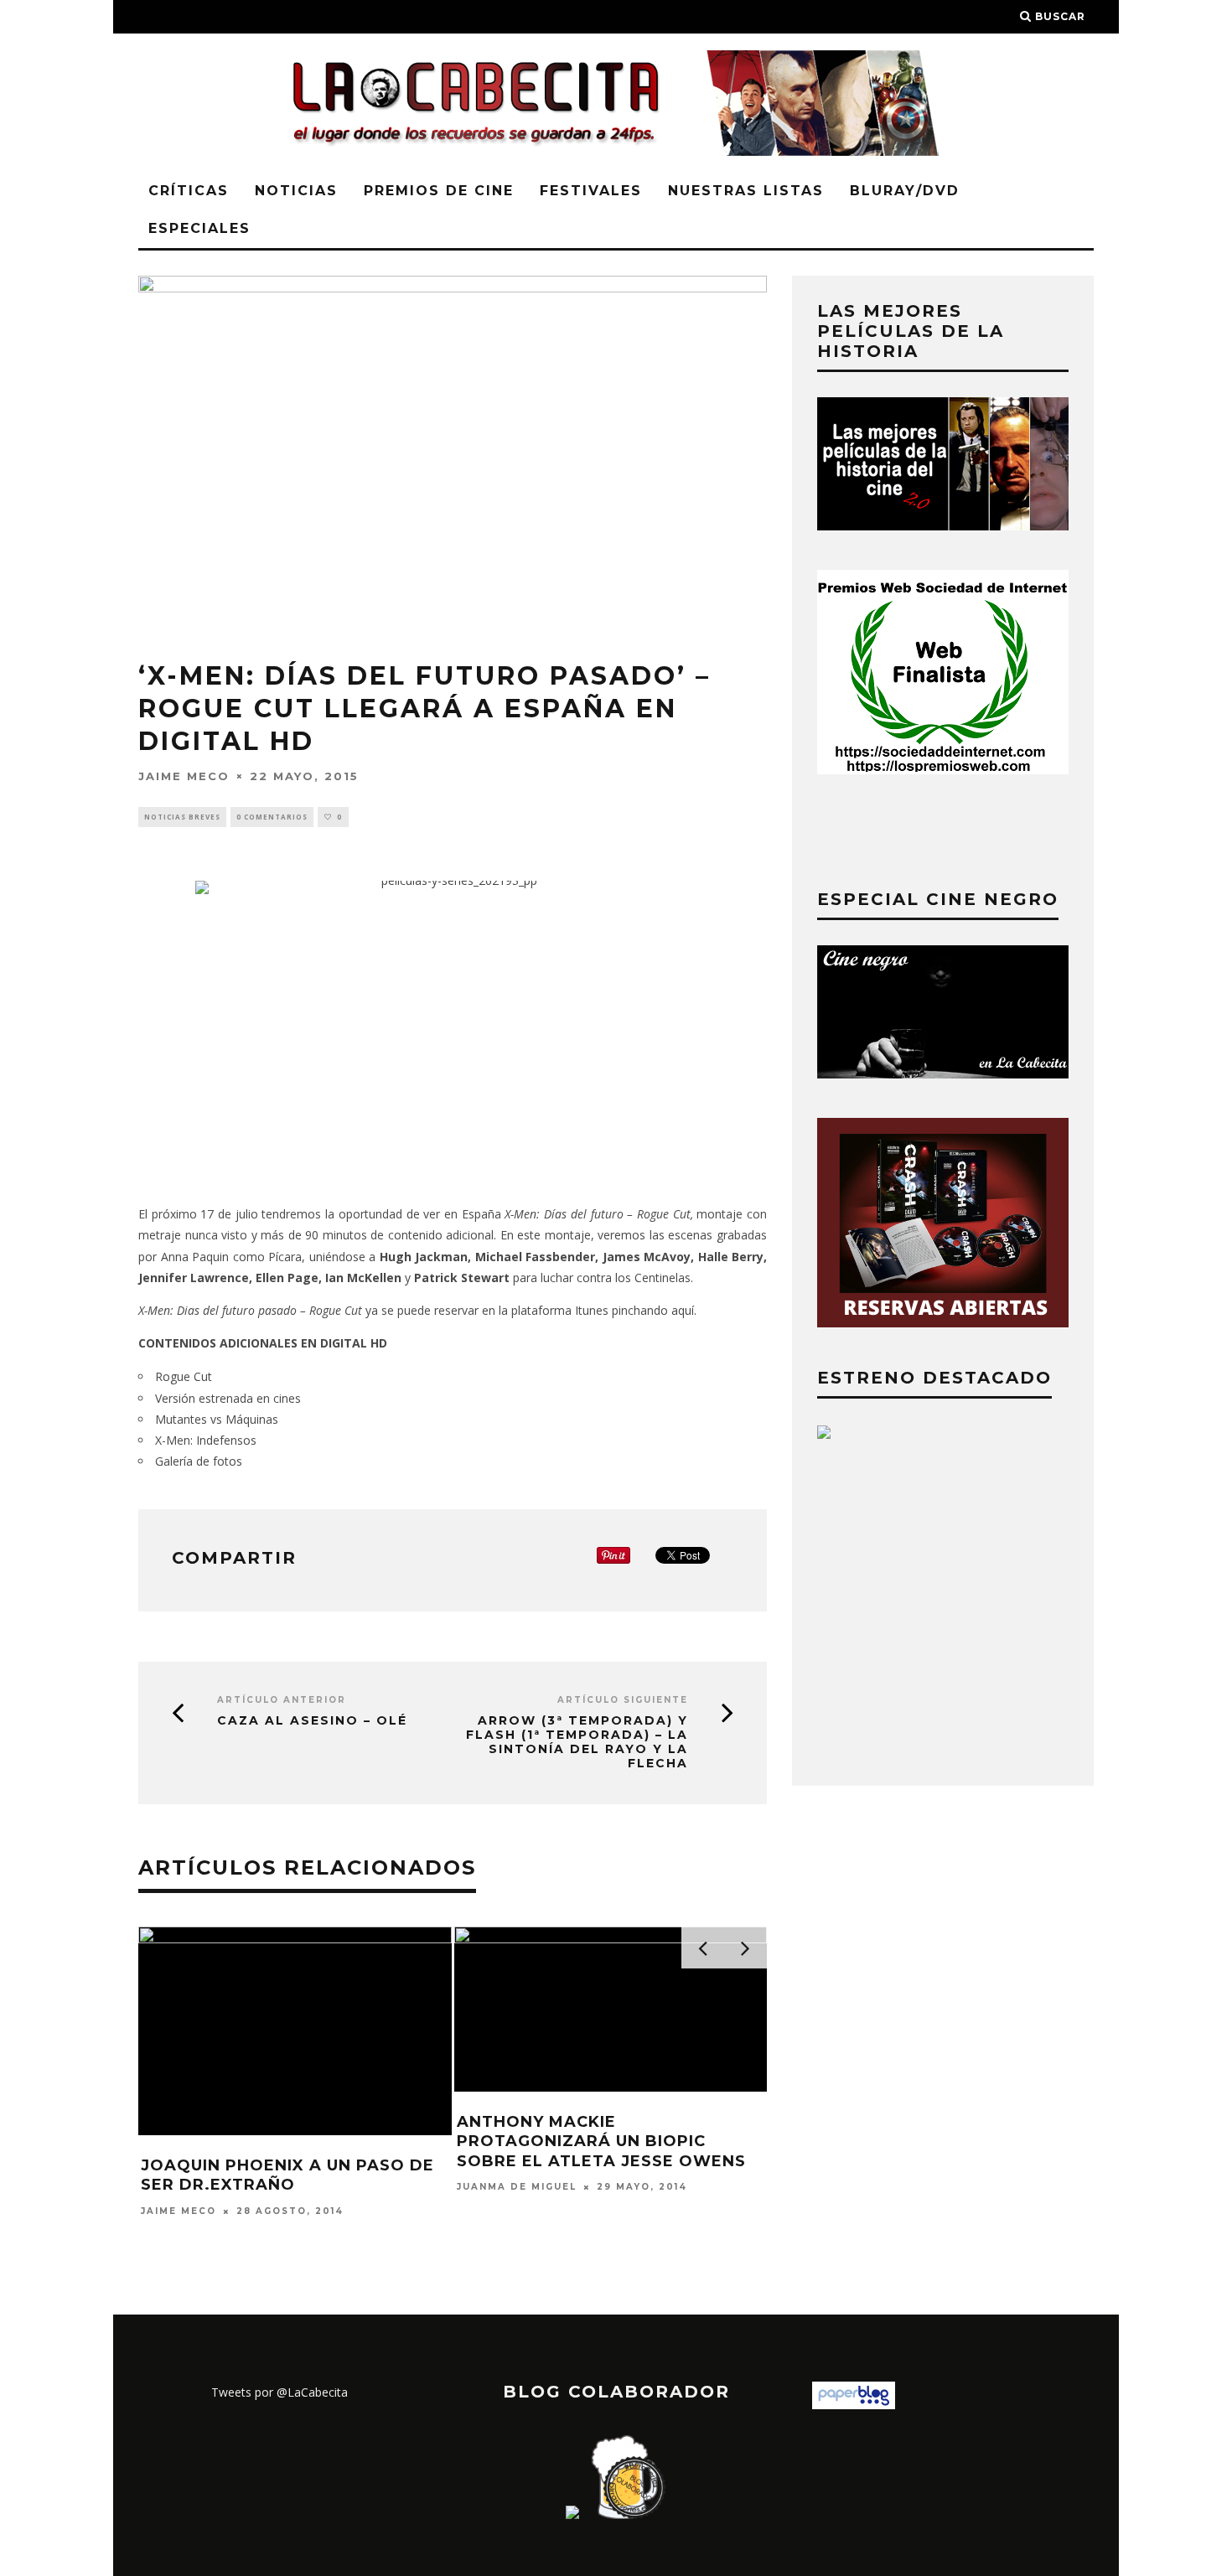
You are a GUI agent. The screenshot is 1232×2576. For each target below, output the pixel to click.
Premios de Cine (439, 191)
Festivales (591, 191)
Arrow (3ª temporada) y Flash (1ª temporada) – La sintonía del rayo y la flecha (577, 1742)
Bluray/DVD (905, 191)
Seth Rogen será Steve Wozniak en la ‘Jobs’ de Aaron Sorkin (360, 2185)
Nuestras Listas (746, 191)
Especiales (199, 228)
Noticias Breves (182, 817)
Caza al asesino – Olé (312, 1721)
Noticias (296, 191)
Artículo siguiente (623, 1700)
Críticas (189, 191)
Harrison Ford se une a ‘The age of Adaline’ (662, 1980)
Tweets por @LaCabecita (280, 2392)
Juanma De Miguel (584, 2016)
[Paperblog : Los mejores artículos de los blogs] (854, 2405)
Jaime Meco (184, 775)
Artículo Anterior (282, 1700)
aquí (683, 1310)
